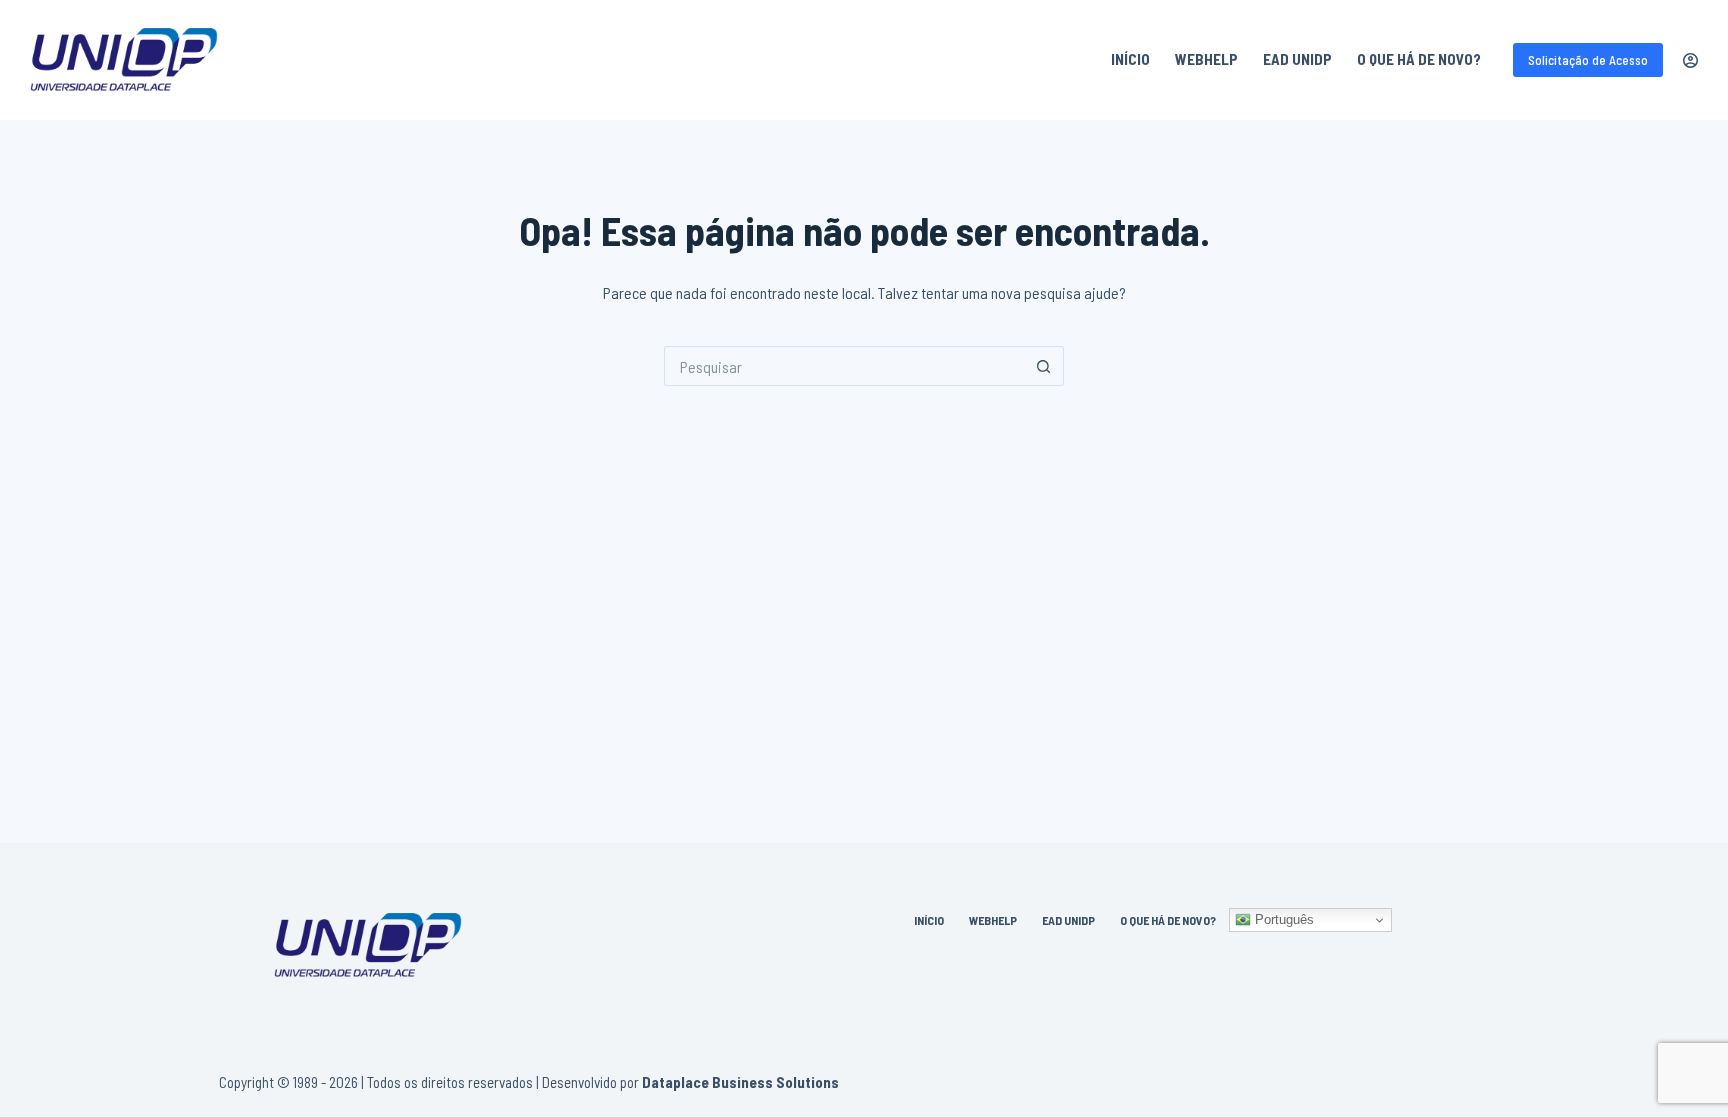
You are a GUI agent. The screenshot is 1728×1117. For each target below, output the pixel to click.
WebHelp (1206, 59)
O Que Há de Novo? (1419, 59)
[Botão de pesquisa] (1044, 366)
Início (1130, 59)
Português (1282, 919)
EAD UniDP (1297, 59)
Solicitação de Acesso (1588, 60)
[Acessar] (1690, 60)
